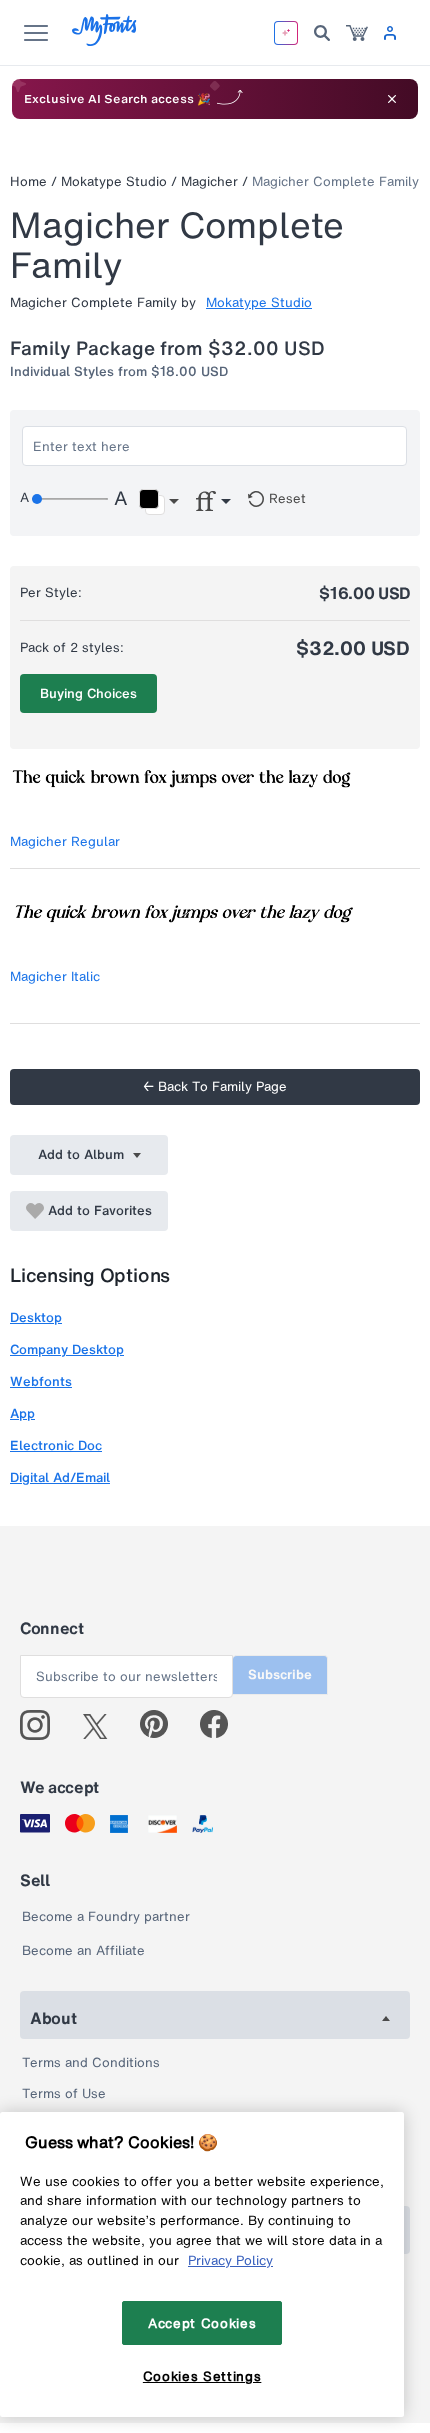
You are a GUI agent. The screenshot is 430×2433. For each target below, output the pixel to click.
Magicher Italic (55, 976)
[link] (357, 33)
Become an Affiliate (83, 1950)
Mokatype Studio (114, 181)
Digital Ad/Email (60, 1477)
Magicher (209, 181)
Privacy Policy (230, 2260)
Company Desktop (67, 1349)
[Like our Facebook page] (222, 1725)
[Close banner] (392, 99)
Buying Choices (88, 693)
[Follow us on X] (102, 1725)
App (22, 1413)
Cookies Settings (202, 2376)
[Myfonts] (105, 40)
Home (28, 181)
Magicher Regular (65, 841)
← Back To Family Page (215, 1086)
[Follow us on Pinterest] (162, 1725)
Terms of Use (64, 2093)
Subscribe (280, 1674)
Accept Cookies (202, 2323)
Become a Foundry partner (106, 1916)
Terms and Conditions (91, 2062)
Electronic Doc (56, 1445)
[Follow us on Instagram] (42, 1725)
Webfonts (41, 1381)
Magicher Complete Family (335, 181)
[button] (158, 502)
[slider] (70, 499)
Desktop (36, 1317)
